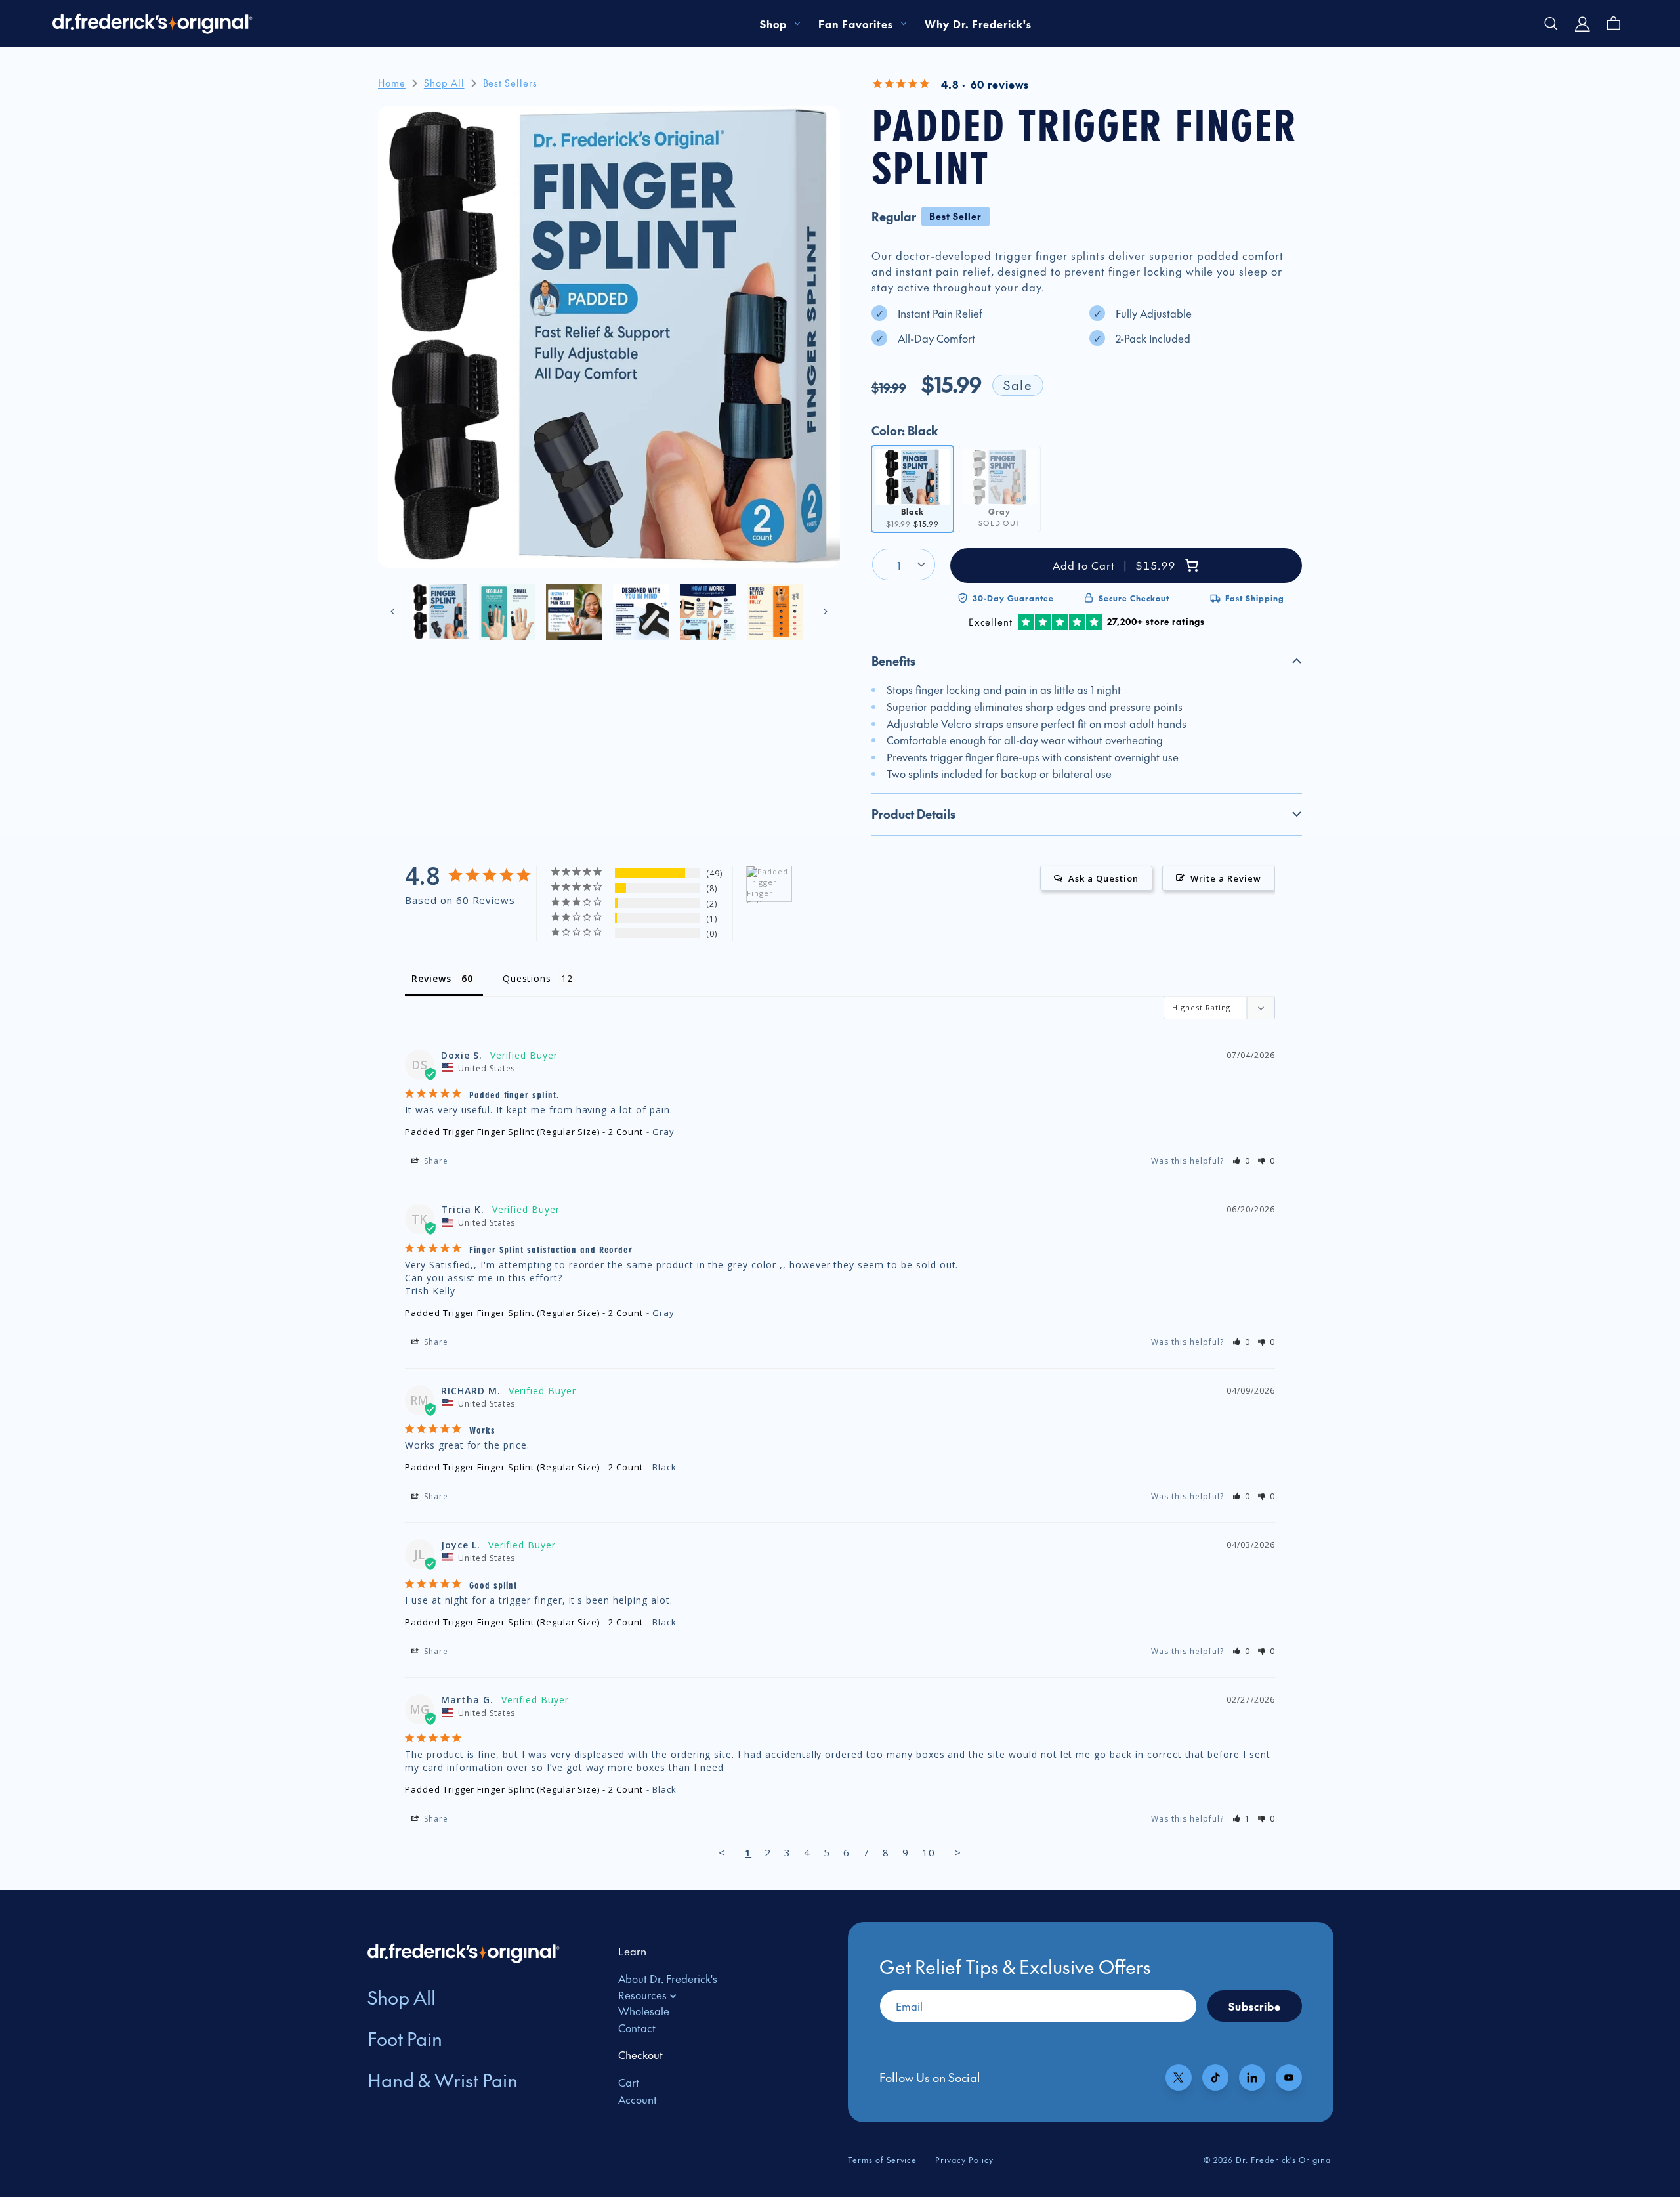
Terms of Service (882, 2160)
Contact (637, 2028)
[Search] (1551, 24)
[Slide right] (826, 612)
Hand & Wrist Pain (443, 2080)
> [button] (958, 1852)
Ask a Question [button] (1103, 878)
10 (929, 1852)
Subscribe (1255, 2006)
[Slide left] (392, 612)
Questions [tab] (527, 978)
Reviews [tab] (431, 978)
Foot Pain (405, 2038)
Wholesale (644, 2011)
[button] (1087, 661)
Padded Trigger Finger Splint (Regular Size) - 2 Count (524, 1132)
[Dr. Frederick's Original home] (153, 24)
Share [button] (435, 1161)
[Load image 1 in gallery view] (440, 612)
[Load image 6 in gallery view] (775, 612)
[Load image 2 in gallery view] (507, 612)
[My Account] (1583, 24)
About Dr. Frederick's (668, 1978)
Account (638, 2099)
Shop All (402, 1997)
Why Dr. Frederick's (978, 24)
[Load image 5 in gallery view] (708, 612)
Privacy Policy (964, 2160)
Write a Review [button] (1226, 878)
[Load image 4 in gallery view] (641, 612)
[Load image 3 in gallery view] (574, 612)
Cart (629, 2082)
